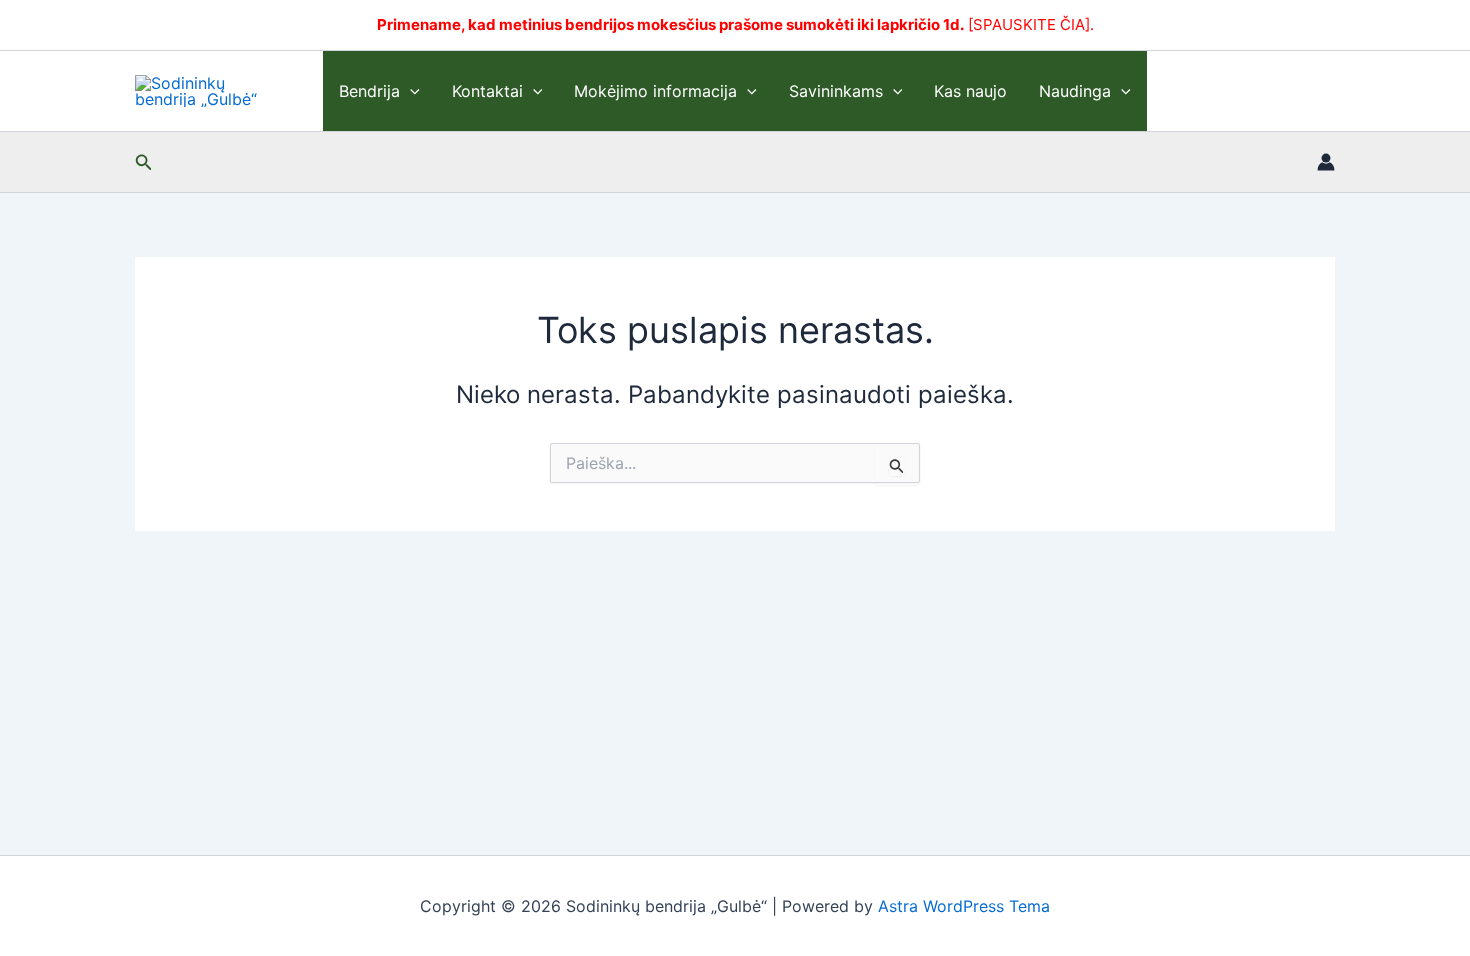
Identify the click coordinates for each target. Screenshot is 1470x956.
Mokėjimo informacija (655, 91)
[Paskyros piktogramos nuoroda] (1326, 162)
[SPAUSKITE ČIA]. (1031, 24)
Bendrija (369, 91)
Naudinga (1075, 91)
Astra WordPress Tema (964, 906)
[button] (410, 91)
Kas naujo (970, 91)
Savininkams (836, 91)
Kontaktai (487, 91)
